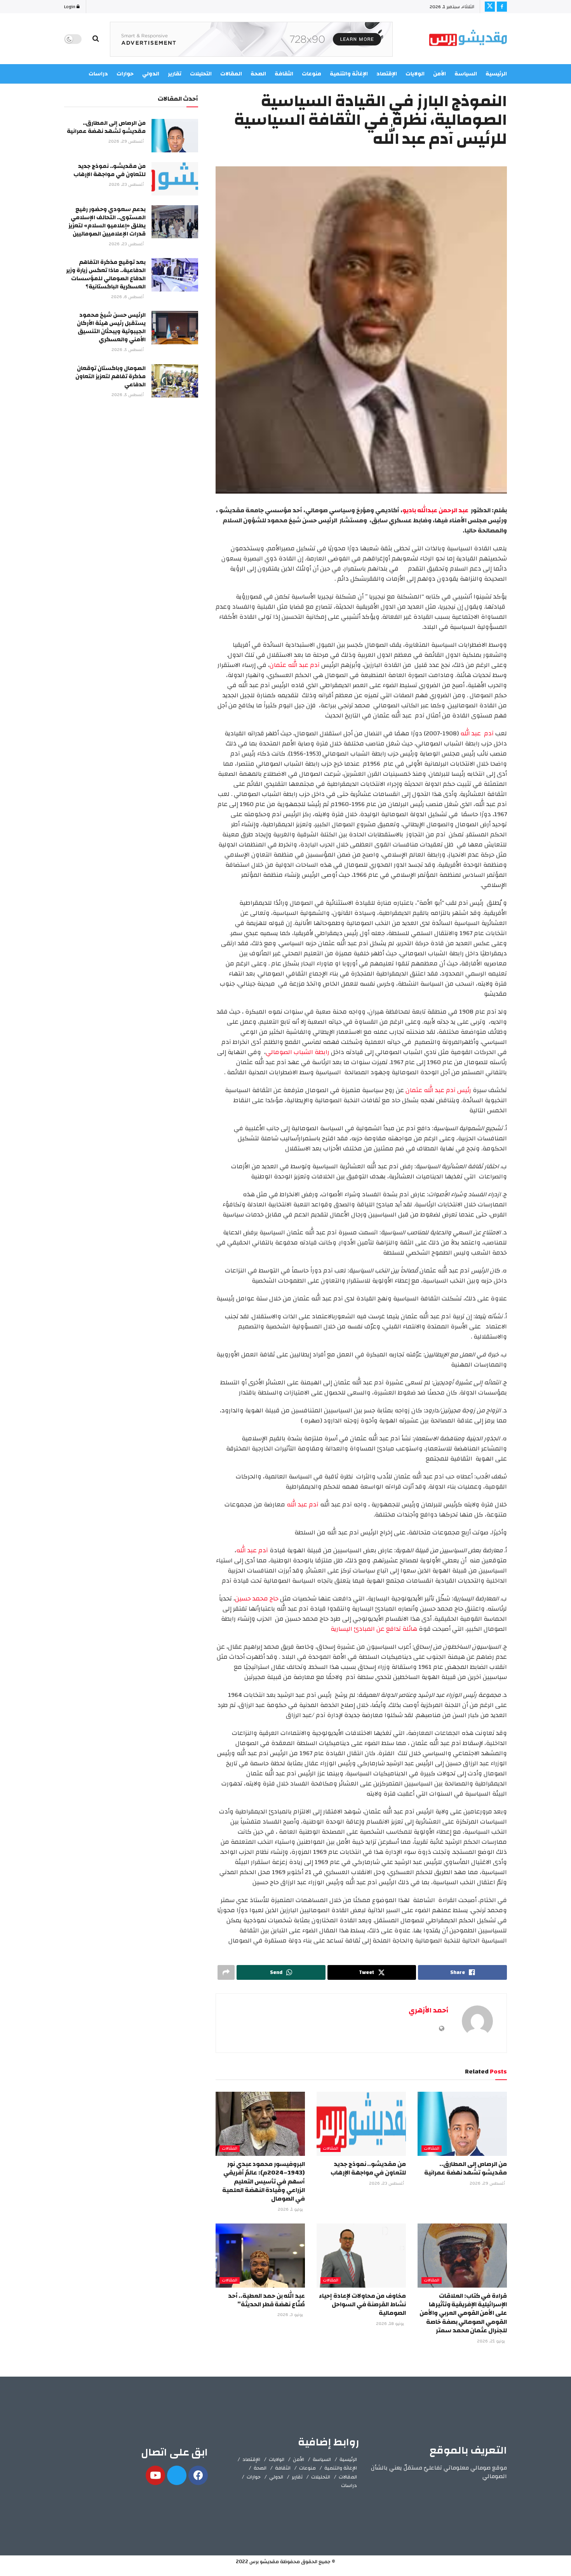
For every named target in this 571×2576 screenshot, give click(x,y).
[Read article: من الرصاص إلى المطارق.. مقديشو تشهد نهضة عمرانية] (462, 2124)
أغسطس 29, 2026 (488, 2183)
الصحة (260, 2468)
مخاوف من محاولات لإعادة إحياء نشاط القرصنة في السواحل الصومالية (362, 2305)
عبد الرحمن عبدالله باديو (436, 510)
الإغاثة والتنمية (341, 2468)
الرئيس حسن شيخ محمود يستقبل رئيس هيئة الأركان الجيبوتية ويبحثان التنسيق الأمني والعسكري (111, 327)
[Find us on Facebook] (502, 7)
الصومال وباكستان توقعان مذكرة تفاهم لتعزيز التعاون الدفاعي (111, 376)
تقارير (297, 2477)
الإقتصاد (251, 2459)
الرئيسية (496, 74)
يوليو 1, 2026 (291, 2209)
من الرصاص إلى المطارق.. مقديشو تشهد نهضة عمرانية (466, 2168)
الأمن (440, 74)
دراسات (349, 2485)
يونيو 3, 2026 (291, 2315)
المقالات (432, 2149)
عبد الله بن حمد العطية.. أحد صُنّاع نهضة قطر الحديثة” (266, 2300)
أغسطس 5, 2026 (128, 350)
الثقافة (283, 2468)
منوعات (307, 2468)
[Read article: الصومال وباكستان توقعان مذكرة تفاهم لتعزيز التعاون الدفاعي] (175, 381)
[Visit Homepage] (468, 39)
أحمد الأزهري (428, 2010)
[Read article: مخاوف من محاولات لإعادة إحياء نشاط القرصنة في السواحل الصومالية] (361, 2255)
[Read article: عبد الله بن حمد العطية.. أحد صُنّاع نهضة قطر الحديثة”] (260, 2255)
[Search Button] (96, 39)
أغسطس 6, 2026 (128, 297)
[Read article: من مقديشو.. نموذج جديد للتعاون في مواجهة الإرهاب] (361, 2124)
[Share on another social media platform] (226, 1972)
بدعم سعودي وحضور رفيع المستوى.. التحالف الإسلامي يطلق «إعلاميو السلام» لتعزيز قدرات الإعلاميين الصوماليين (107, 222)
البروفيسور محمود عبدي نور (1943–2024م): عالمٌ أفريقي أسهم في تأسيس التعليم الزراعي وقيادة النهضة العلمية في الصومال (264, 2182)
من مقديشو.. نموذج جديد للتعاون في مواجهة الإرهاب (368, 2168)
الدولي (276, 2477)
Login (70, 7)
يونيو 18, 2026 (391, 2324)
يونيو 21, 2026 (492, 2341)
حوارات (254, 2477)
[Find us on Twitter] (490, 7)
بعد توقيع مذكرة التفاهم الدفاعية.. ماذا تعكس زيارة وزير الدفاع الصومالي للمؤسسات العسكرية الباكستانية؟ (106, 274)
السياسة (466, 74)
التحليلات (321, 2477)
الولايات (277, 2459)
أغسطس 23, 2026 (387, 2183)
